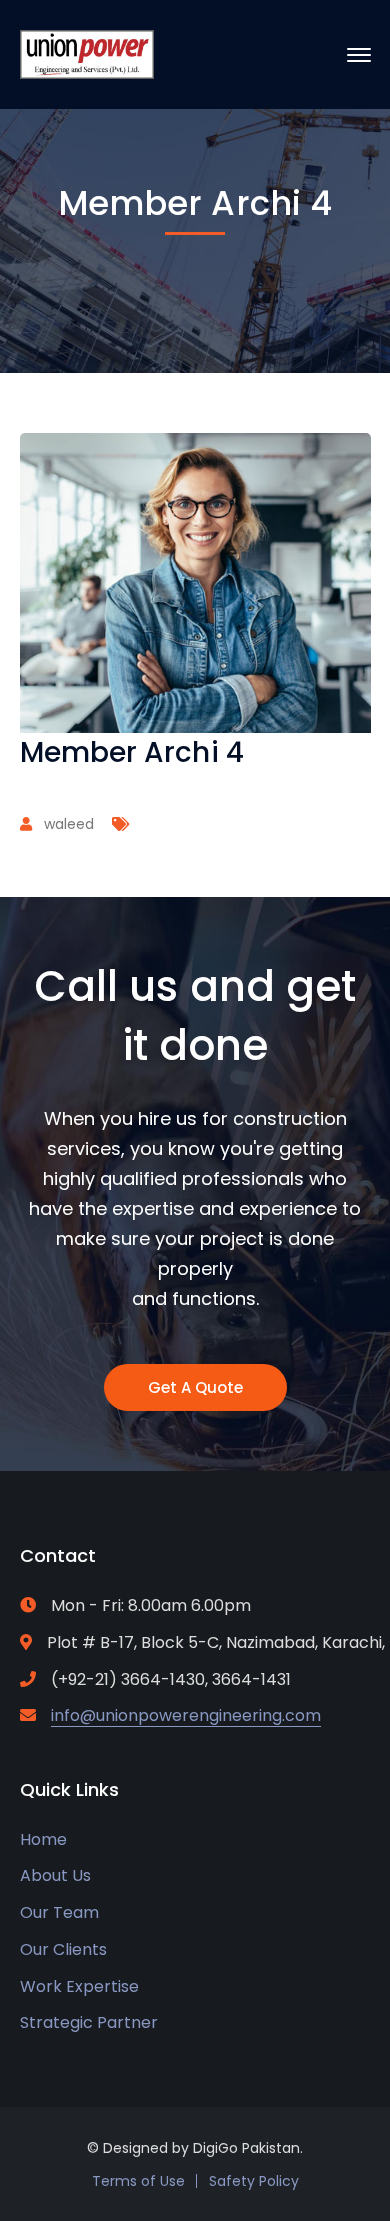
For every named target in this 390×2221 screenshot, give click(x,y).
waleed (69, 824)
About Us (55, 1875)
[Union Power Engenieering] (87, 53)
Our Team (59, 1912)
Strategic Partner (89, 2022)
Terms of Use (138, 2181)
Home (43, 1839)
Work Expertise (79, 1986)
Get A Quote (195, 1387)
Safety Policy (254, 2181)
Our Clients (63, 1949)
